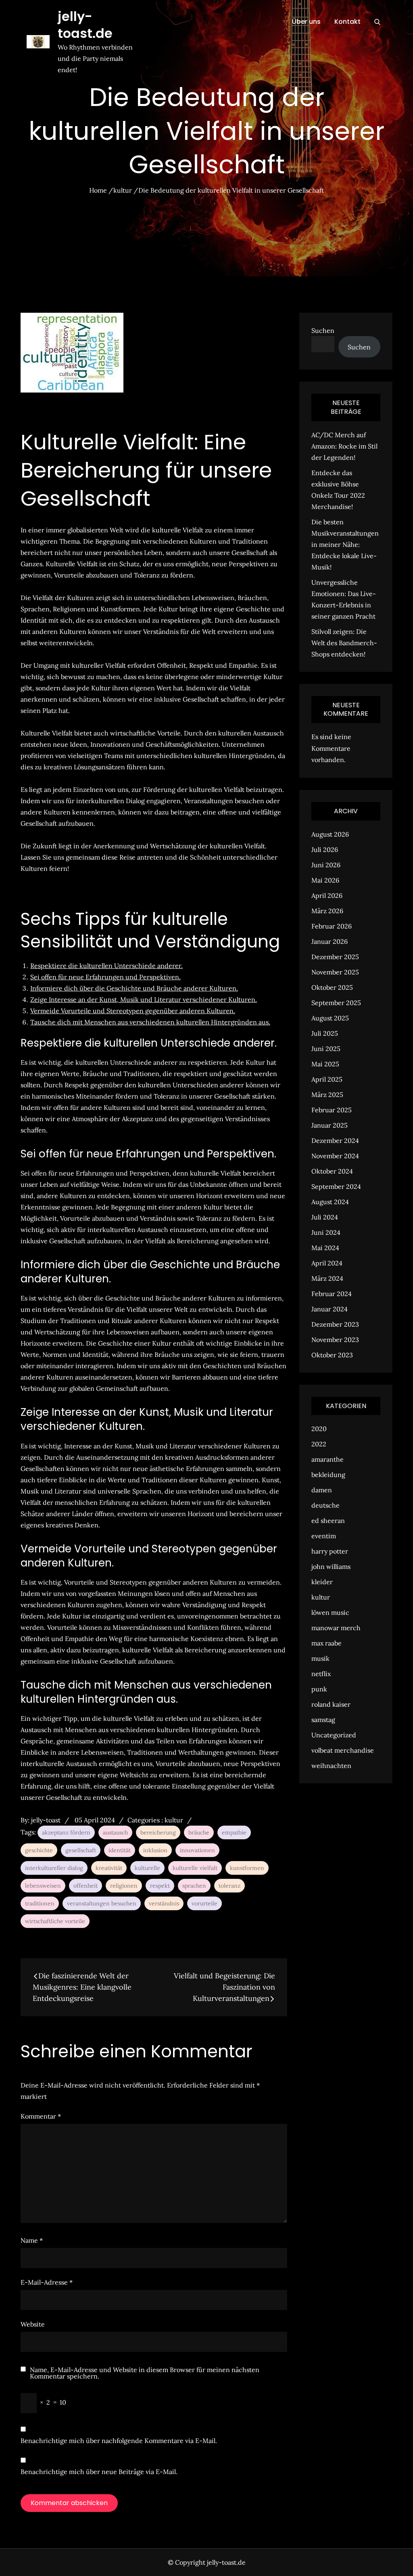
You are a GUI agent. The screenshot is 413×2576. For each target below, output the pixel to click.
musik (320, 1658)
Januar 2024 (330, 1309)
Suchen (323, 330)
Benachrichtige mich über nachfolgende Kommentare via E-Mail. (119, 2441)
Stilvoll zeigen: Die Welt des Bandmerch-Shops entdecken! (344, 643)
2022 (319, 1444)
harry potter (330, 1551)
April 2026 (327, 895)
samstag (323, 1720)
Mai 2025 (325, 1064)
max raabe (326, 1643)
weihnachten (331, 1766)
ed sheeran (328, 1521)
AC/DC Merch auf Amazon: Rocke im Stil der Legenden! (344, 446)
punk (319, 1689)
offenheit (86, 1886)
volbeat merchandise (343, 1750)
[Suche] (377, 22)
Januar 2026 (330, 941)
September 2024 (336, 1186)
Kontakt (347, 22)
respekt (160, 1886)
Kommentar (41, 2116)
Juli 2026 (325, 850)
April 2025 (327, 1079)
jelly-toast (46, 1820)
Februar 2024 (332, 1294)
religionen (124, 1886)
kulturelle (147, 1868)
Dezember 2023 (335, 1324)
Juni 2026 (326, 865)
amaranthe (327, 1459)
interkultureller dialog (54, 1868)
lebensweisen (43, 1886)
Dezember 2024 (335, 1141)
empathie (234, 1832)
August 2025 (330, 1018)
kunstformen (247, 1868)
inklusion (155, 1850)
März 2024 (327, 1278)
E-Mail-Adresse (47, 2282)
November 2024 (335, 1156)
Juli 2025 (325, 1033)
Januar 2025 (330, 1125)
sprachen (194, 1886)
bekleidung (328, 1475)
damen (322, 1490)
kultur (174, 1820)
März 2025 (327, 1095)
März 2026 (327, 911)
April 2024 (327, 1263)
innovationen (197, 1850)
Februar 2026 (332, 926)
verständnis (164, 1903)
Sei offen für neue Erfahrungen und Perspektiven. (105, 977)
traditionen (40, 1903)
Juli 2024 (325, 1217)
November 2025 (335, 972)
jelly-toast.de (85, 25)
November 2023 (335, 1340)
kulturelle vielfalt (195, 1868)
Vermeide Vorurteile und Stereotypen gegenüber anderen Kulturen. (133, 1011)
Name (32, 2240)
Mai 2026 (325, 880)
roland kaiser (331, 1704)
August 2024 (330, 1202)
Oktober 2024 (332, 1171)
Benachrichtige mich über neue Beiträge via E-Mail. (99, 2472)
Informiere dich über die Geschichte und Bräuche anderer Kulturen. (134, 988)
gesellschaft (81, 1850)
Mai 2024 (325, 1248)
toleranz (229, 1886)
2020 (319, 1429)
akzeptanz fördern (66, 1832)
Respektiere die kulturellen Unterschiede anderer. (106, 966)
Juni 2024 (326, 1232)
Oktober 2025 (332, 987)
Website (33, 2324)
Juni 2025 (326, 1049)
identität (120, 1850)
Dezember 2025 (335, 957)
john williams (331, 1566)
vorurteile (204, 1903)
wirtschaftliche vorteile (55, 1921)
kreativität (109, 1868)
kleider (322, 1582)
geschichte (39, 1850)
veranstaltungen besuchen (102, 1903)
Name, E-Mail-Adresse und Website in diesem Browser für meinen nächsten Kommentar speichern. (145, 2373)
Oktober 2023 (332, 1355)
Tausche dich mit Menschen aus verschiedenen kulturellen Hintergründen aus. (150, 1022)
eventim (324, 1536)
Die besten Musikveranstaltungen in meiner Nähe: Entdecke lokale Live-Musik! (345, 544)
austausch (115, 1832)
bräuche (199, 1832)
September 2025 (336, 1003)
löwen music (330, 1612)
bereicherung (158, 1832)
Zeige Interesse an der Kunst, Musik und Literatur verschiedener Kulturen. (144, 999)
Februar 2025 (332, 1110)
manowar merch (336, 1628)
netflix (321, 1674)
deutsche (325, 1505)
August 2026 (330, 834)
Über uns (306, 22)
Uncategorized (334, 1735)
